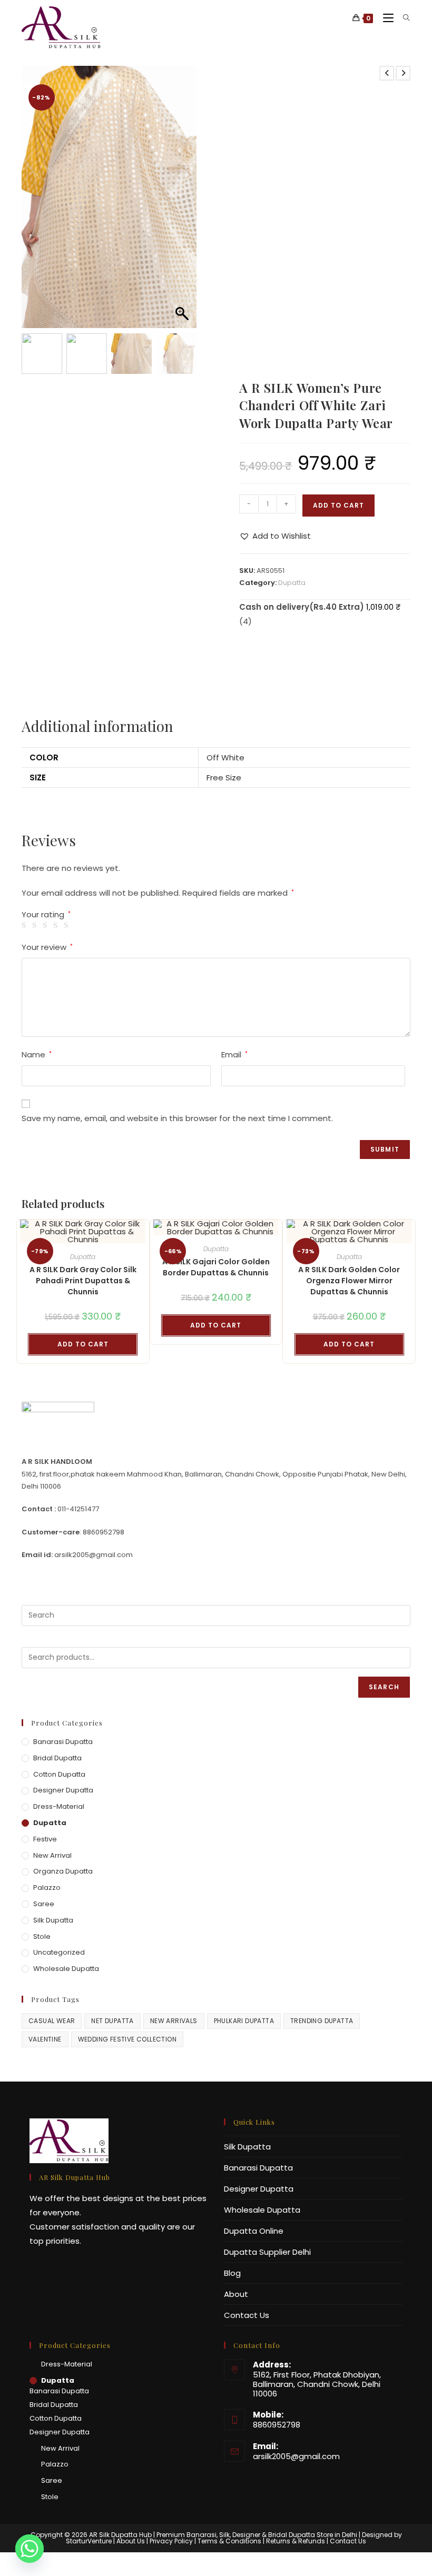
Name (37, 1054)
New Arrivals (174, 2021)
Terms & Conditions (229, 2541)
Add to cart (338, 505)
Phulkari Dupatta (244, 2021)
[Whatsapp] (30, 2549)
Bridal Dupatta (57, 1758)
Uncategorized (59, 1952)
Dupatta (292, 583)
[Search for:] (403, 18)
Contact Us (247, 2315)
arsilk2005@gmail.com (296, 2456)
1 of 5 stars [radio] (26, 925)
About (236, 2294)
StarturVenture (89, 2541)
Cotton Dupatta (59, 1774)
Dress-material (59, 1806)
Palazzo (47, 1888)
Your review (47, 947)
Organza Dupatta (63, 1871)
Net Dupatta (112, 2021)
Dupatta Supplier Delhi (267, 2252)
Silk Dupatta (53, 1920)
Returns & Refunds (296, 2541)
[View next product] (403, 73)
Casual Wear (52, 2021)
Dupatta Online (254, 2231)
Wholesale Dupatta (66, 1969)
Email (234, 1054)
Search (384, 1687)
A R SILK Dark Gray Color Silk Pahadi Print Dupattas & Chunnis (83, 1281)
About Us (131, 2541)
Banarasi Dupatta (63, 1742)
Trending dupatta (322, 2021)
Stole (42, 1936)
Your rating (46, 914)
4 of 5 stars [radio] (57, 925)
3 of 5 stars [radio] (47, 925)
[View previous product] (387, 73)
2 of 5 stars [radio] (36, 925)
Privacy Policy (171, 2541)
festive (45, 1839)
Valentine (45, 2039)
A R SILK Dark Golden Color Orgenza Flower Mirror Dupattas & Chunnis (349, 1281)
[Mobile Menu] (385, 18)
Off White (225, 757)
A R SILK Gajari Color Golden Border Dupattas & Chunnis (216, 1267)
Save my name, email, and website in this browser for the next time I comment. (177, 1118)
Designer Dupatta (63, 1790)
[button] (183, 202)
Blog (232, 2273)
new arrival (52, 1855)
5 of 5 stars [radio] (68, 925)
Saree (44, 1904)
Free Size (224, 777)
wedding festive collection (127, 2039)
